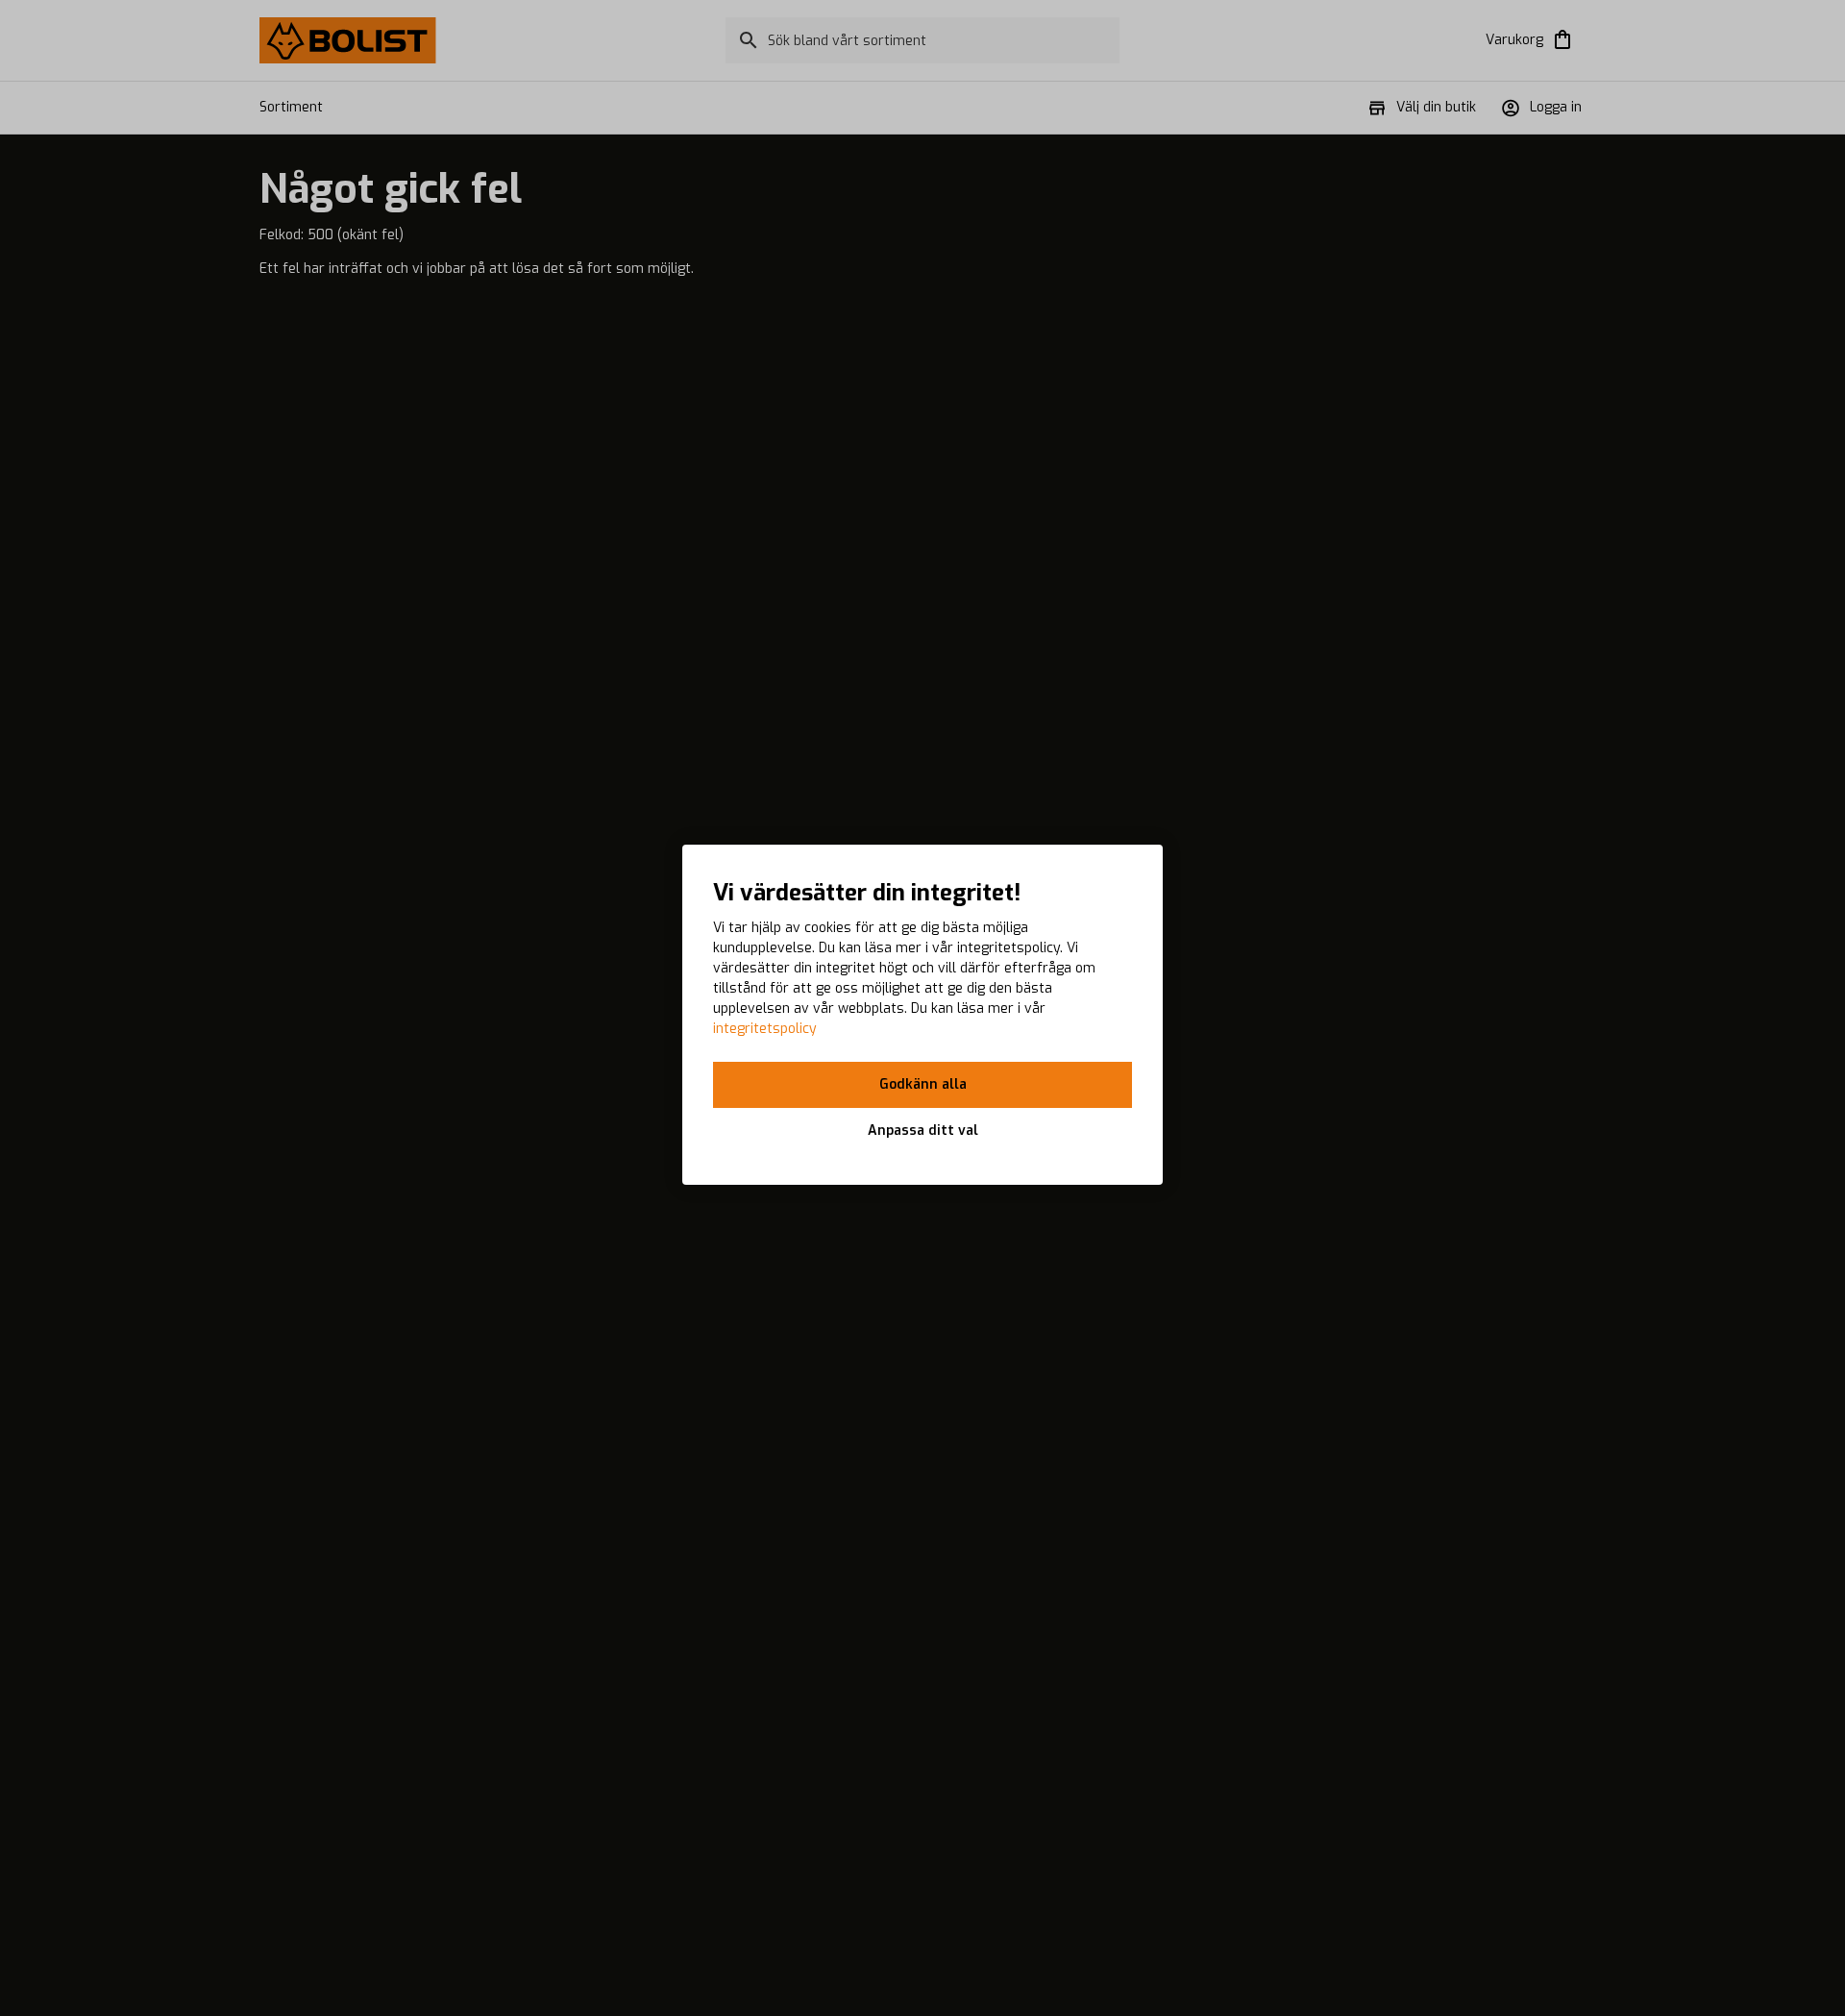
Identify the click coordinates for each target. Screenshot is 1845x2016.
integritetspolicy (765, 1029)
